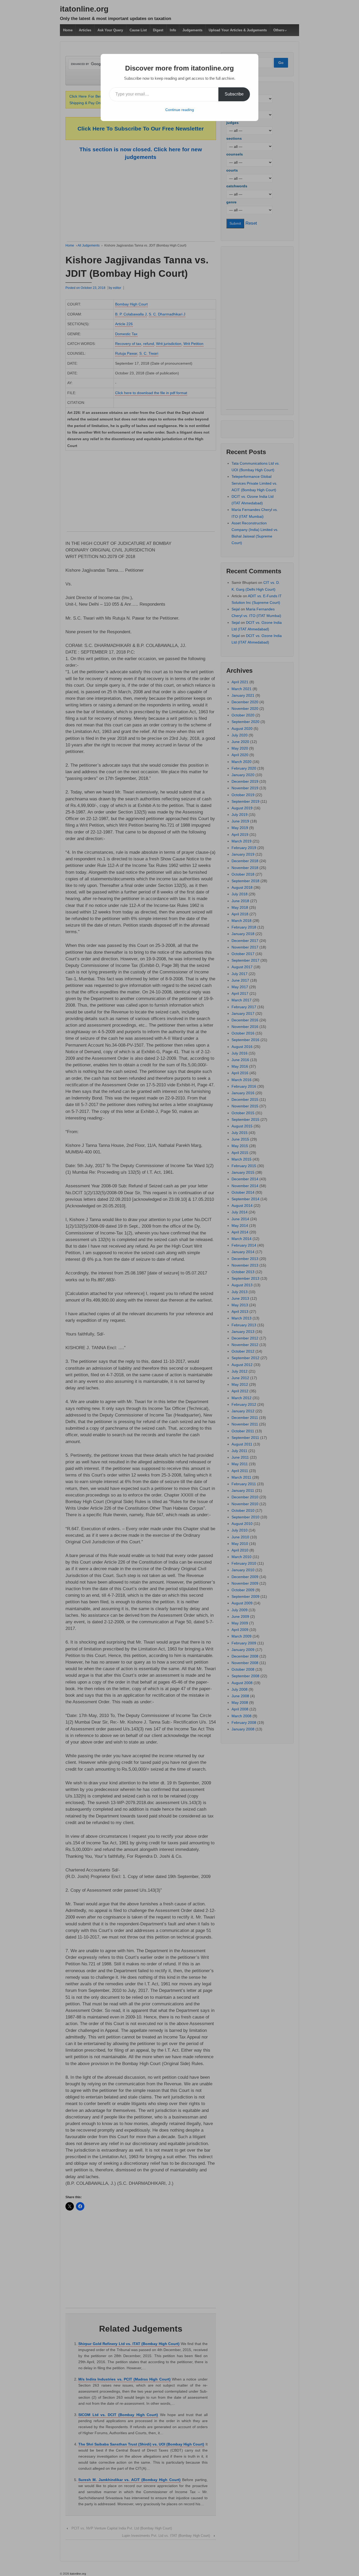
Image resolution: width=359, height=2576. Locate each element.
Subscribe (234, 94)
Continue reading (180, 110)
